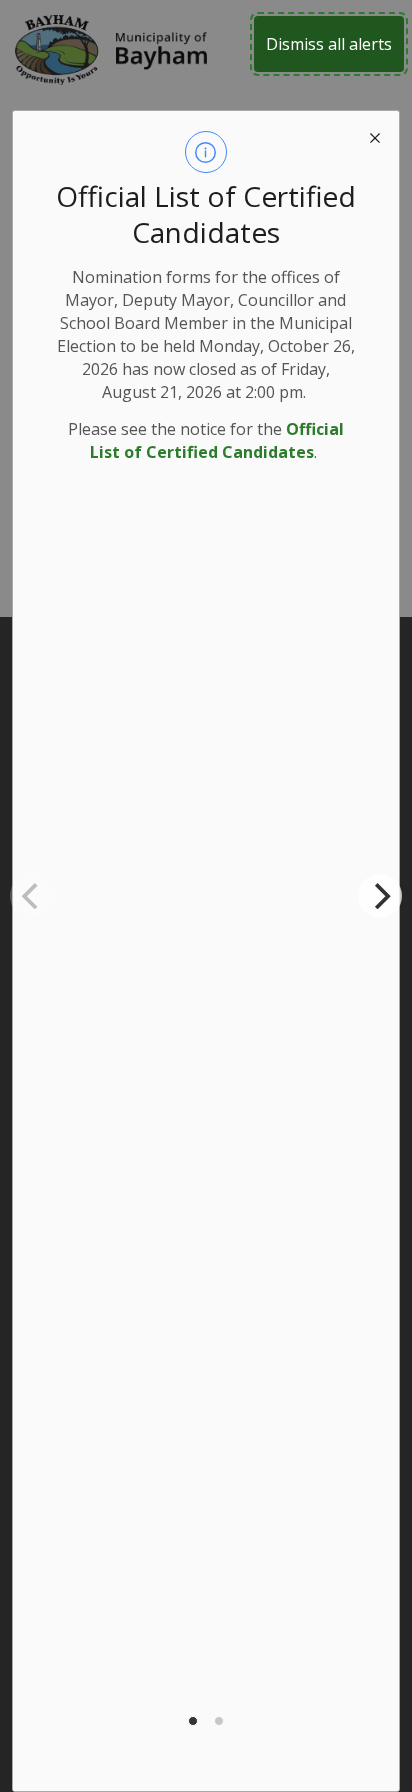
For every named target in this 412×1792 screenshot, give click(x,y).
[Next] (380, 896)
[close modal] (375, 135)
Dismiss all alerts (329, 44)
